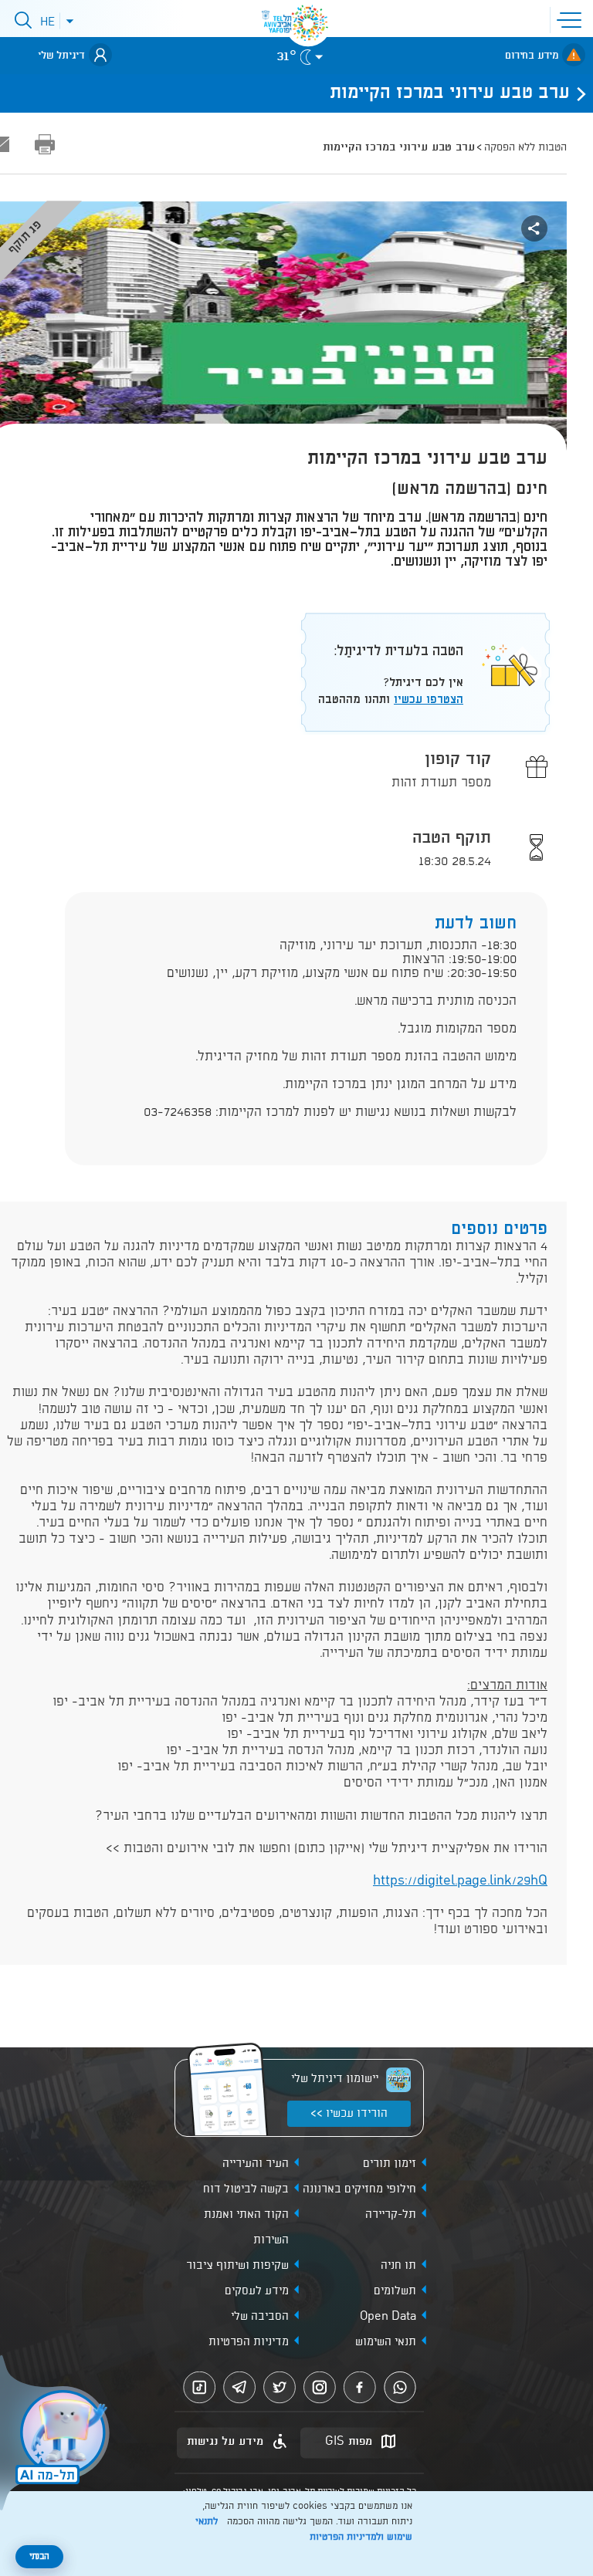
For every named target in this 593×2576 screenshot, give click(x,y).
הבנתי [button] (39, 2557)
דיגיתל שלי (61, 56)
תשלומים (395, 2291)
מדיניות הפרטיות (249, 2342)
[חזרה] (577, 93)
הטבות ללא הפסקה (525, 147)
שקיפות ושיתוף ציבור (237, 2266)
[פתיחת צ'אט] (57, 2435)
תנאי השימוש (386, 2342)
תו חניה (398, 2266)
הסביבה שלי (260, 2317)
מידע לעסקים (257, 2291)
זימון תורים (390, 2164)
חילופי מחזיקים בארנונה (359, 2189)
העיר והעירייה (256, 2164)
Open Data (388, 2317)
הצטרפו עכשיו (429, 700)
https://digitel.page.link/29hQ (460, 1881)
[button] (572, 19)
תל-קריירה (391, 2215)
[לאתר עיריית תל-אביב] (308, 23)
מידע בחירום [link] (532, 56)
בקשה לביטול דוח (246, 2189)
